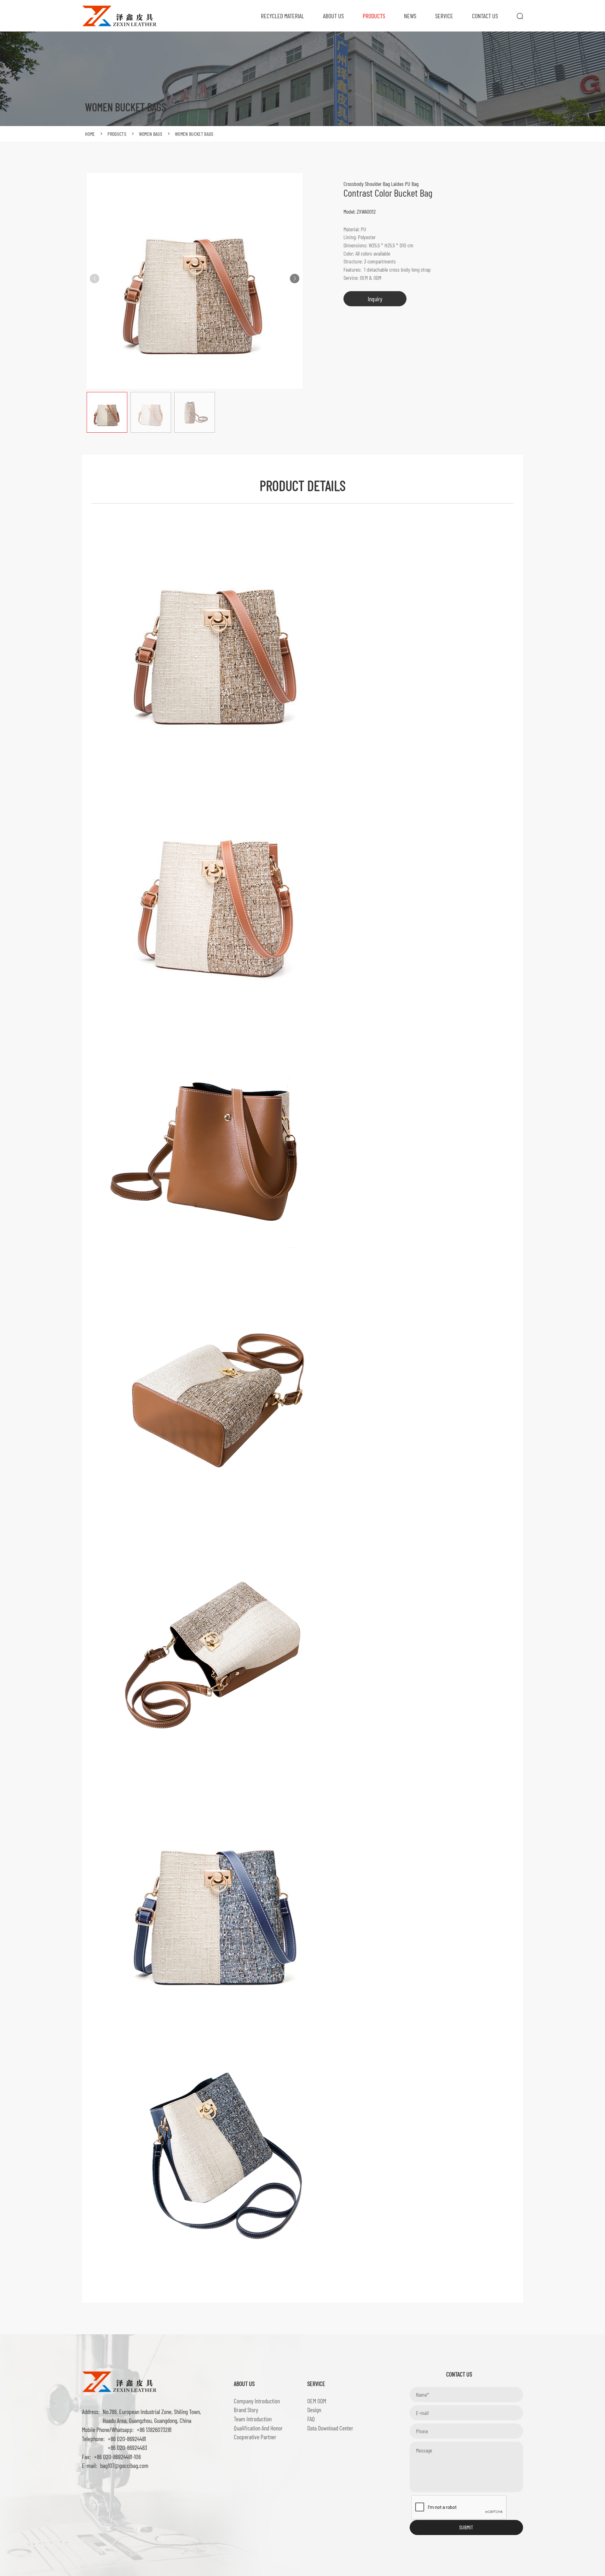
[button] (295, 279)
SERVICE (444, 16)
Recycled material (282, 16)
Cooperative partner (255, 2437)
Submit (466, 2527)
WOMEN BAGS (151, 134)
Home (90, 134)
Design (314, 2410)
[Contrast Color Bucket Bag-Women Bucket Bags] (120, 15)
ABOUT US (333, 16)
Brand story (246, 2410)
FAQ (311, 2419)
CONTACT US (485, 16)
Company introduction (257, 2401)
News (410, 16)
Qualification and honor (258, 2428)
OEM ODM (317, 2401)
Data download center (330, 2428)
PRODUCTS (374, 16)
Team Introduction (253, 2419)
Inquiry (375, 299)
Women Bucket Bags (194, 134)
